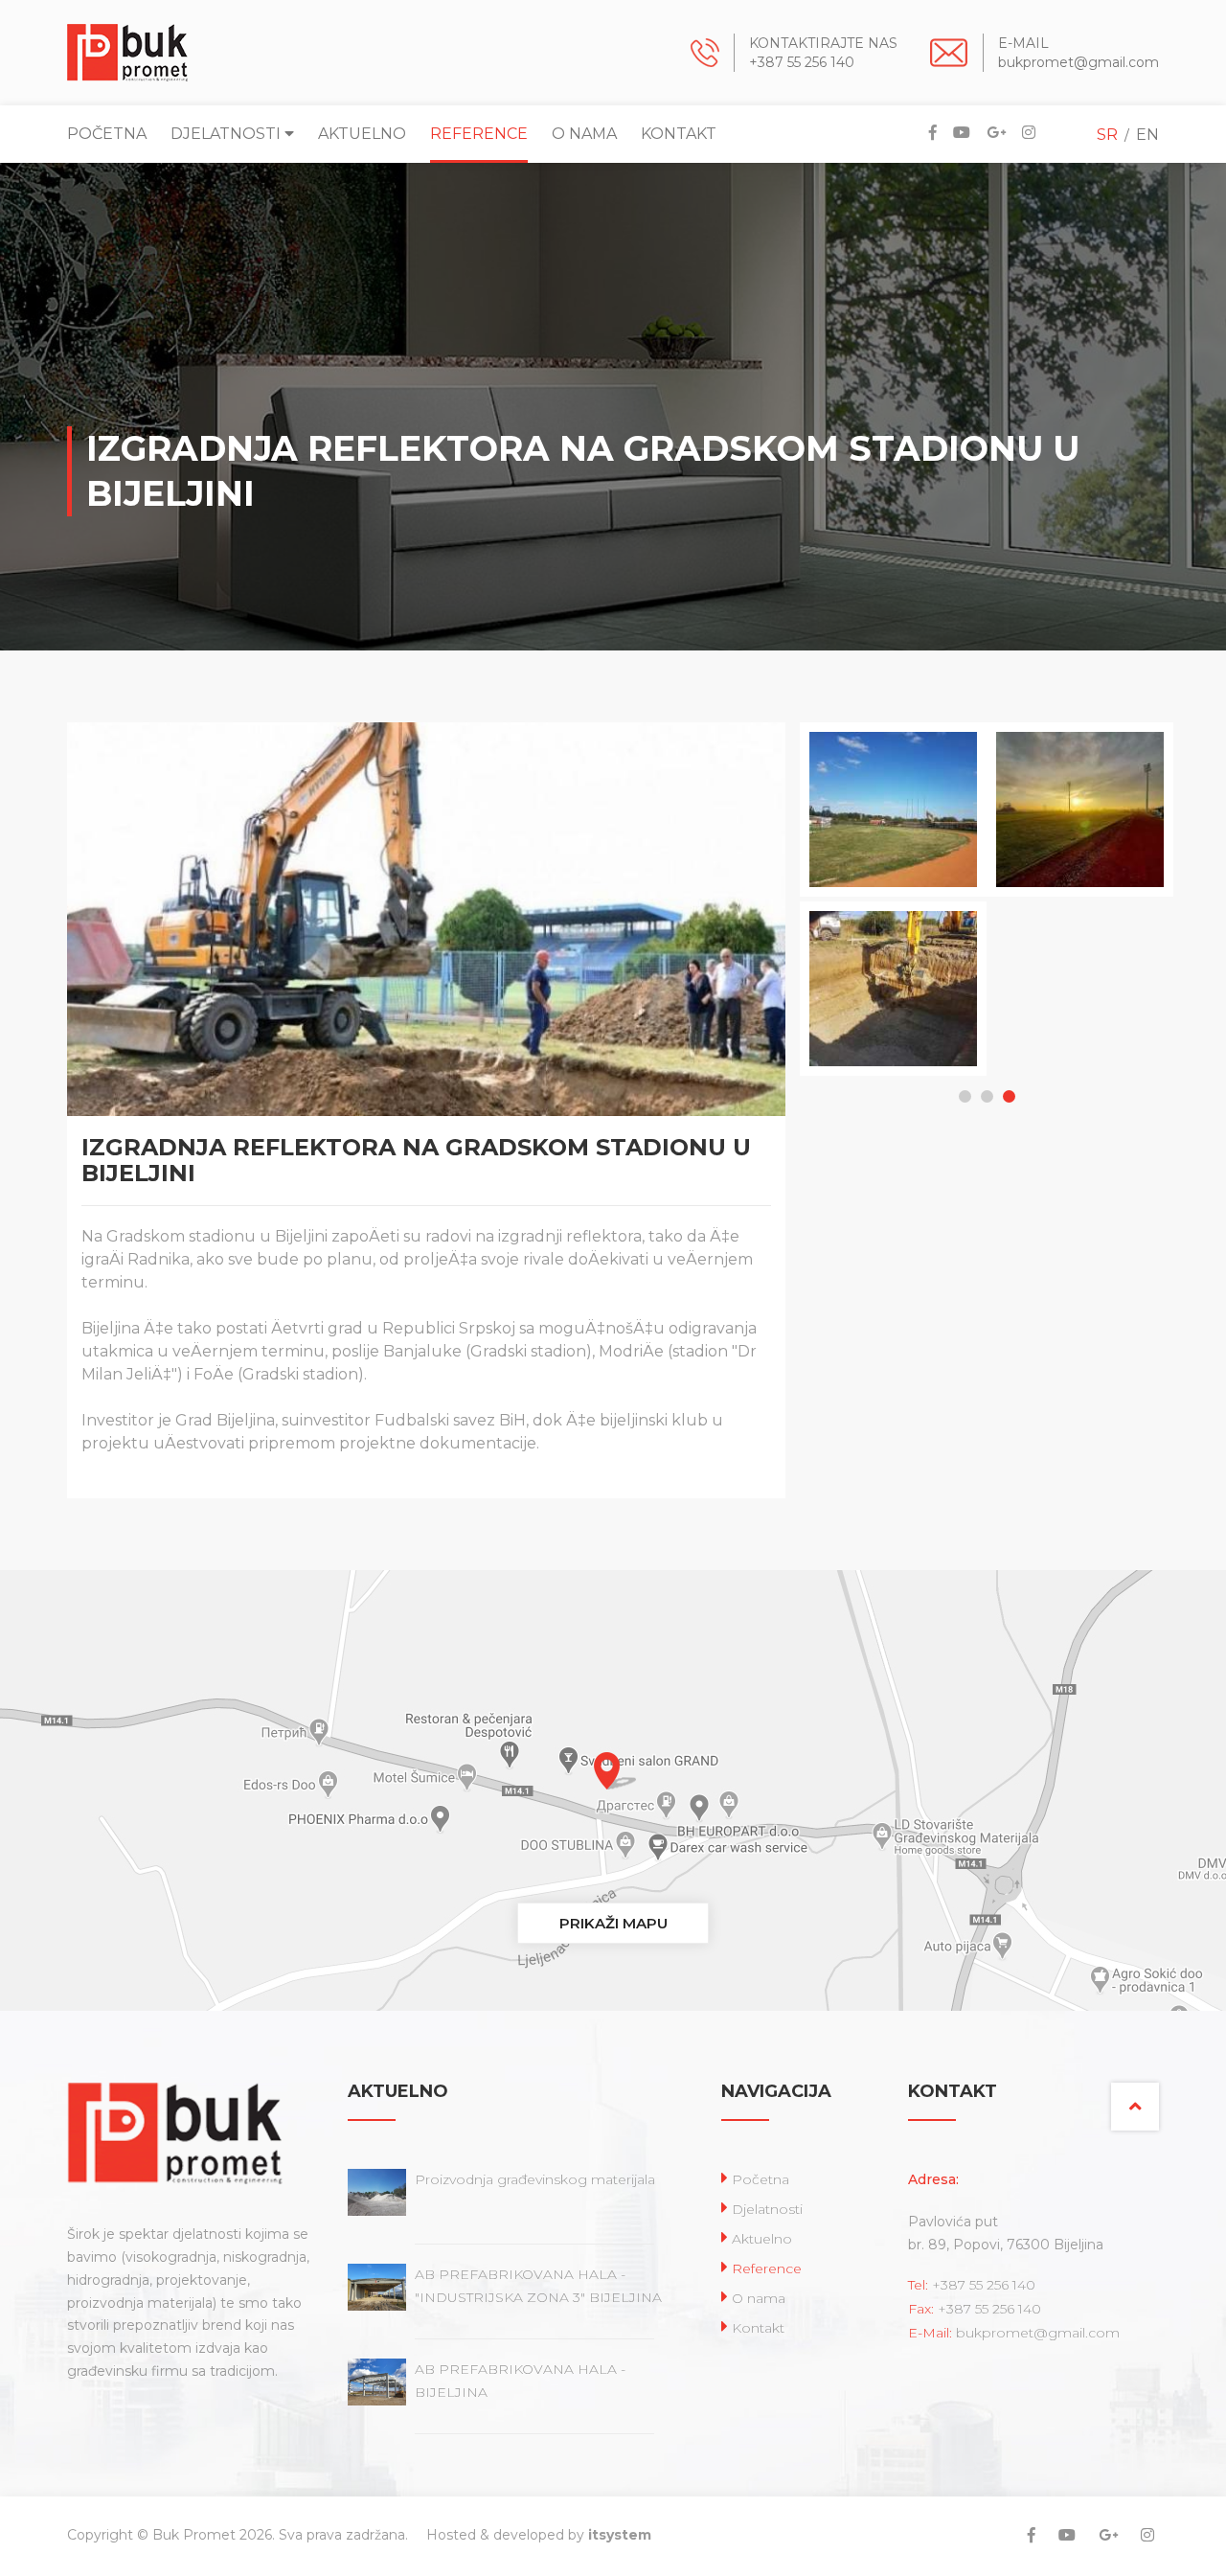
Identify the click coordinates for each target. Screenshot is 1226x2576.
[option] (882, 902)
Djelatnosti (227, 134)
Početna (107, 134)
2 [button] (987, 1096)
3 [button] (1009, 1096)
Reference (479, 134)
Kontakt (679, 134)
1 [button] (965, 1096)
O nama (584, 134)
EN (1147, 135)
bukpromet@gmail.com (1078, 62)
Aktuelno (362, 134)
